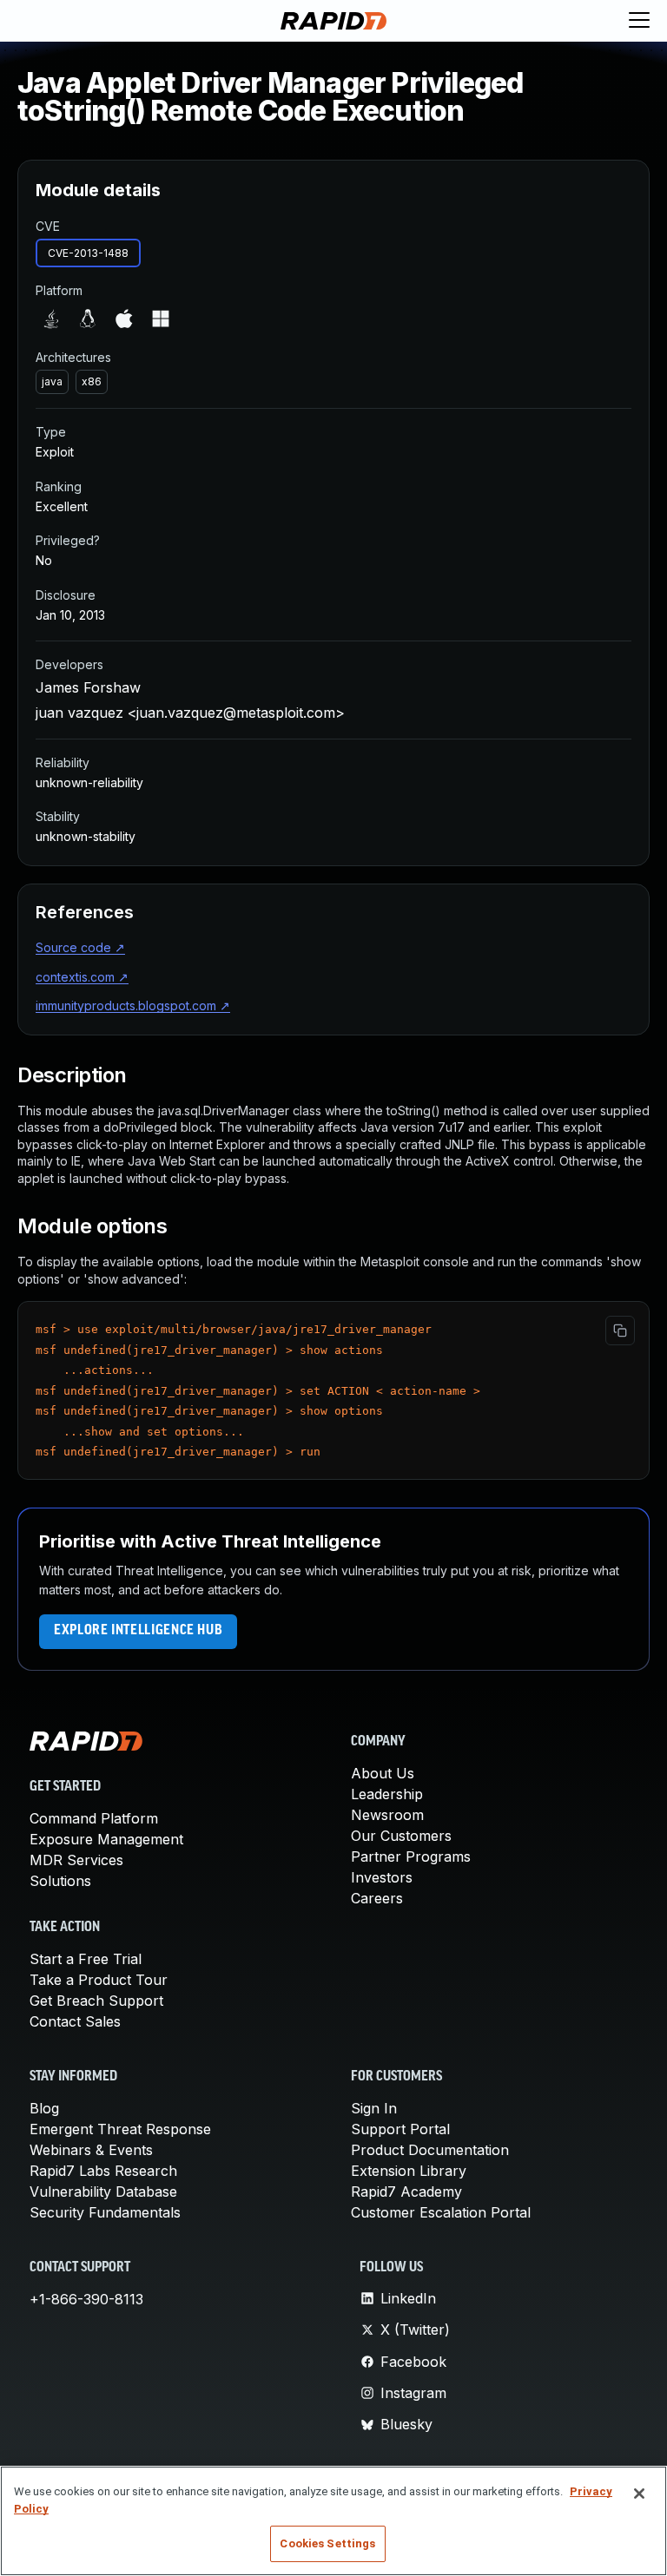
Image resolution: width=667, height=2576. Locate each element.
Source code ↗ (80, 947)
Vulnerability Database (103, 2192)
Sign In (374, 2108)
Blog (44, 2108)
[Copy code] (620, 1331)
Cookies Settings (327, 2543)
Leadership (387, 1794)
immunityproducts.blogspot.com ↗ (133, 1005)
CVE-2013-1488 (88, 253)
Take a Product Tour (99, 1980)
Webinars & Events (91, 2150)
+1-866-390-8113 (86, 2299)
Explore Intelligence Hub (138, 1631)
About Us (383, 1773)
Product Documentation (430, 2150)
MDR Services (76, 1860)
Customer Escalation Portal (441, 2212)
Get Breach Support (96, 2001)
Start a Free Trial (86, 1959)
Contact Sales (75, 2021)
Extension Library (409, 2171)
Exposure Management (106, 1839)
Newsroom (387, 1815)
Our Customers (401, 1836)
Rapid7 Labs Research (103, 2171)
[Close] (639, 2494)
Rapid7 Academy (406, 2192)
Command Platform (94, 1818)
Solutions (60, 1881)
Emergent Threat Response (120, 2129)
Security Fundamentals (105, 2212)
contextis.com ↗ (82, 977)
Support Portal (400, 2129)
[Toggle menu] (639, 21)
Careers (377, 1898)
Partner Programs (411, 1856)
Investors (382, 1877)
